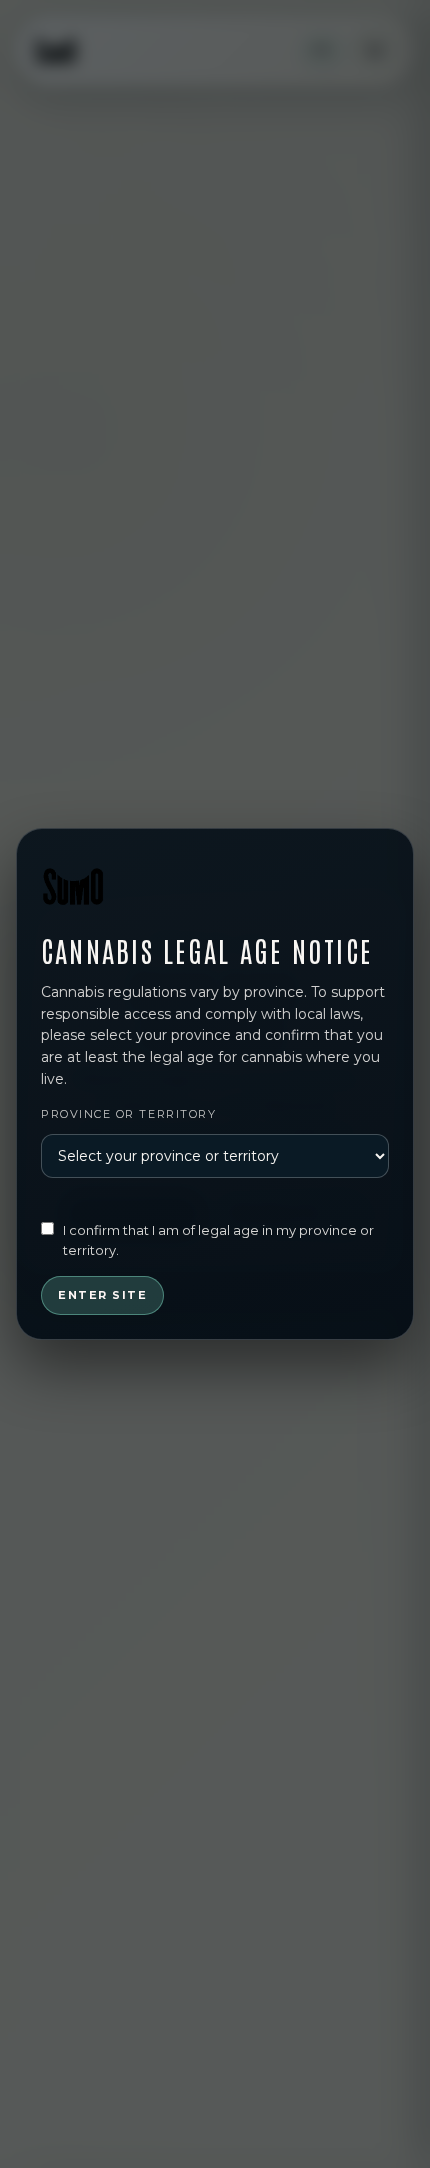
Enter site (102, 1295)
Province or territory (128, 1114)
